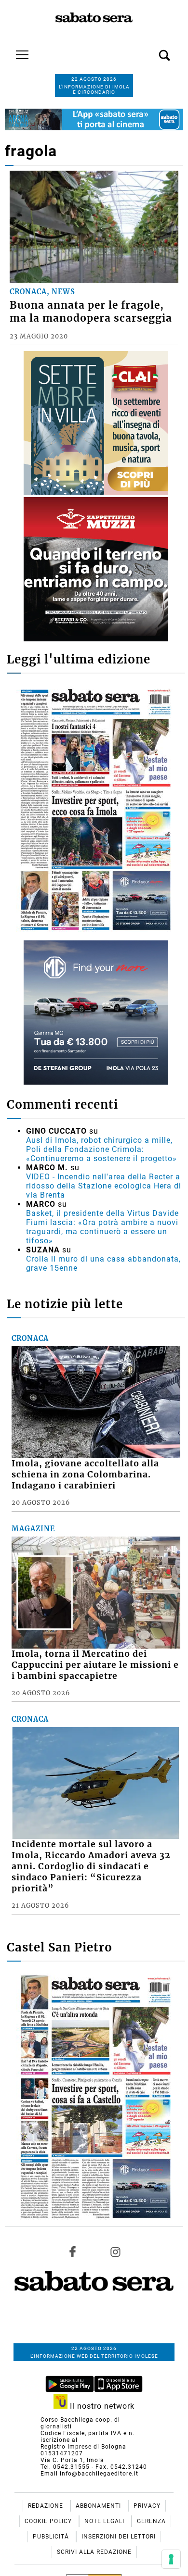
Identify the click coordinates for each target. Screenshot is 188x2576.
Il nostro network (101, 2406)
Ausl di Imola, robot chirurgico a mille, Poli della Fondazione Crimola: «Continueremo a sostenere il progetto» (101, 1149)
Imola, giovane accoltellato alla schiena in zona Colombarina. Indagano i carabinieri (85, 1475)
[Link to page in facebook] (73, 2252)
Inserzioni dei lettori (119, 2537)
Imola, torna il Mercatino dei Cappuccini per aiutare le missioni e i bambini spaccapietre (95, 1665)
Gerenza (151, 2521)
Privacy (147, 2506)
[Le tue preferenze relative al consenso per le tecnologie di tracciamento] (171, 2559)
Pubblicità (52, 2537)
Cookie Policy (49, 2521)
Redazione (47, 2506)
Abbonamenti (99, 2506)
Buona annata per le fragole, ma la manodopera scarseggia (91, 312)
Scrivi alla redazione (94, 2552)
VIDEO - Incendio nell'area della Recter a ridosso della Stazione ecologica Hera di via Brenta (104, 1186)
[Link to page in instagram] (115, 2252)
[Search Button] (150, 50)
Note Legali (105, 2521)
